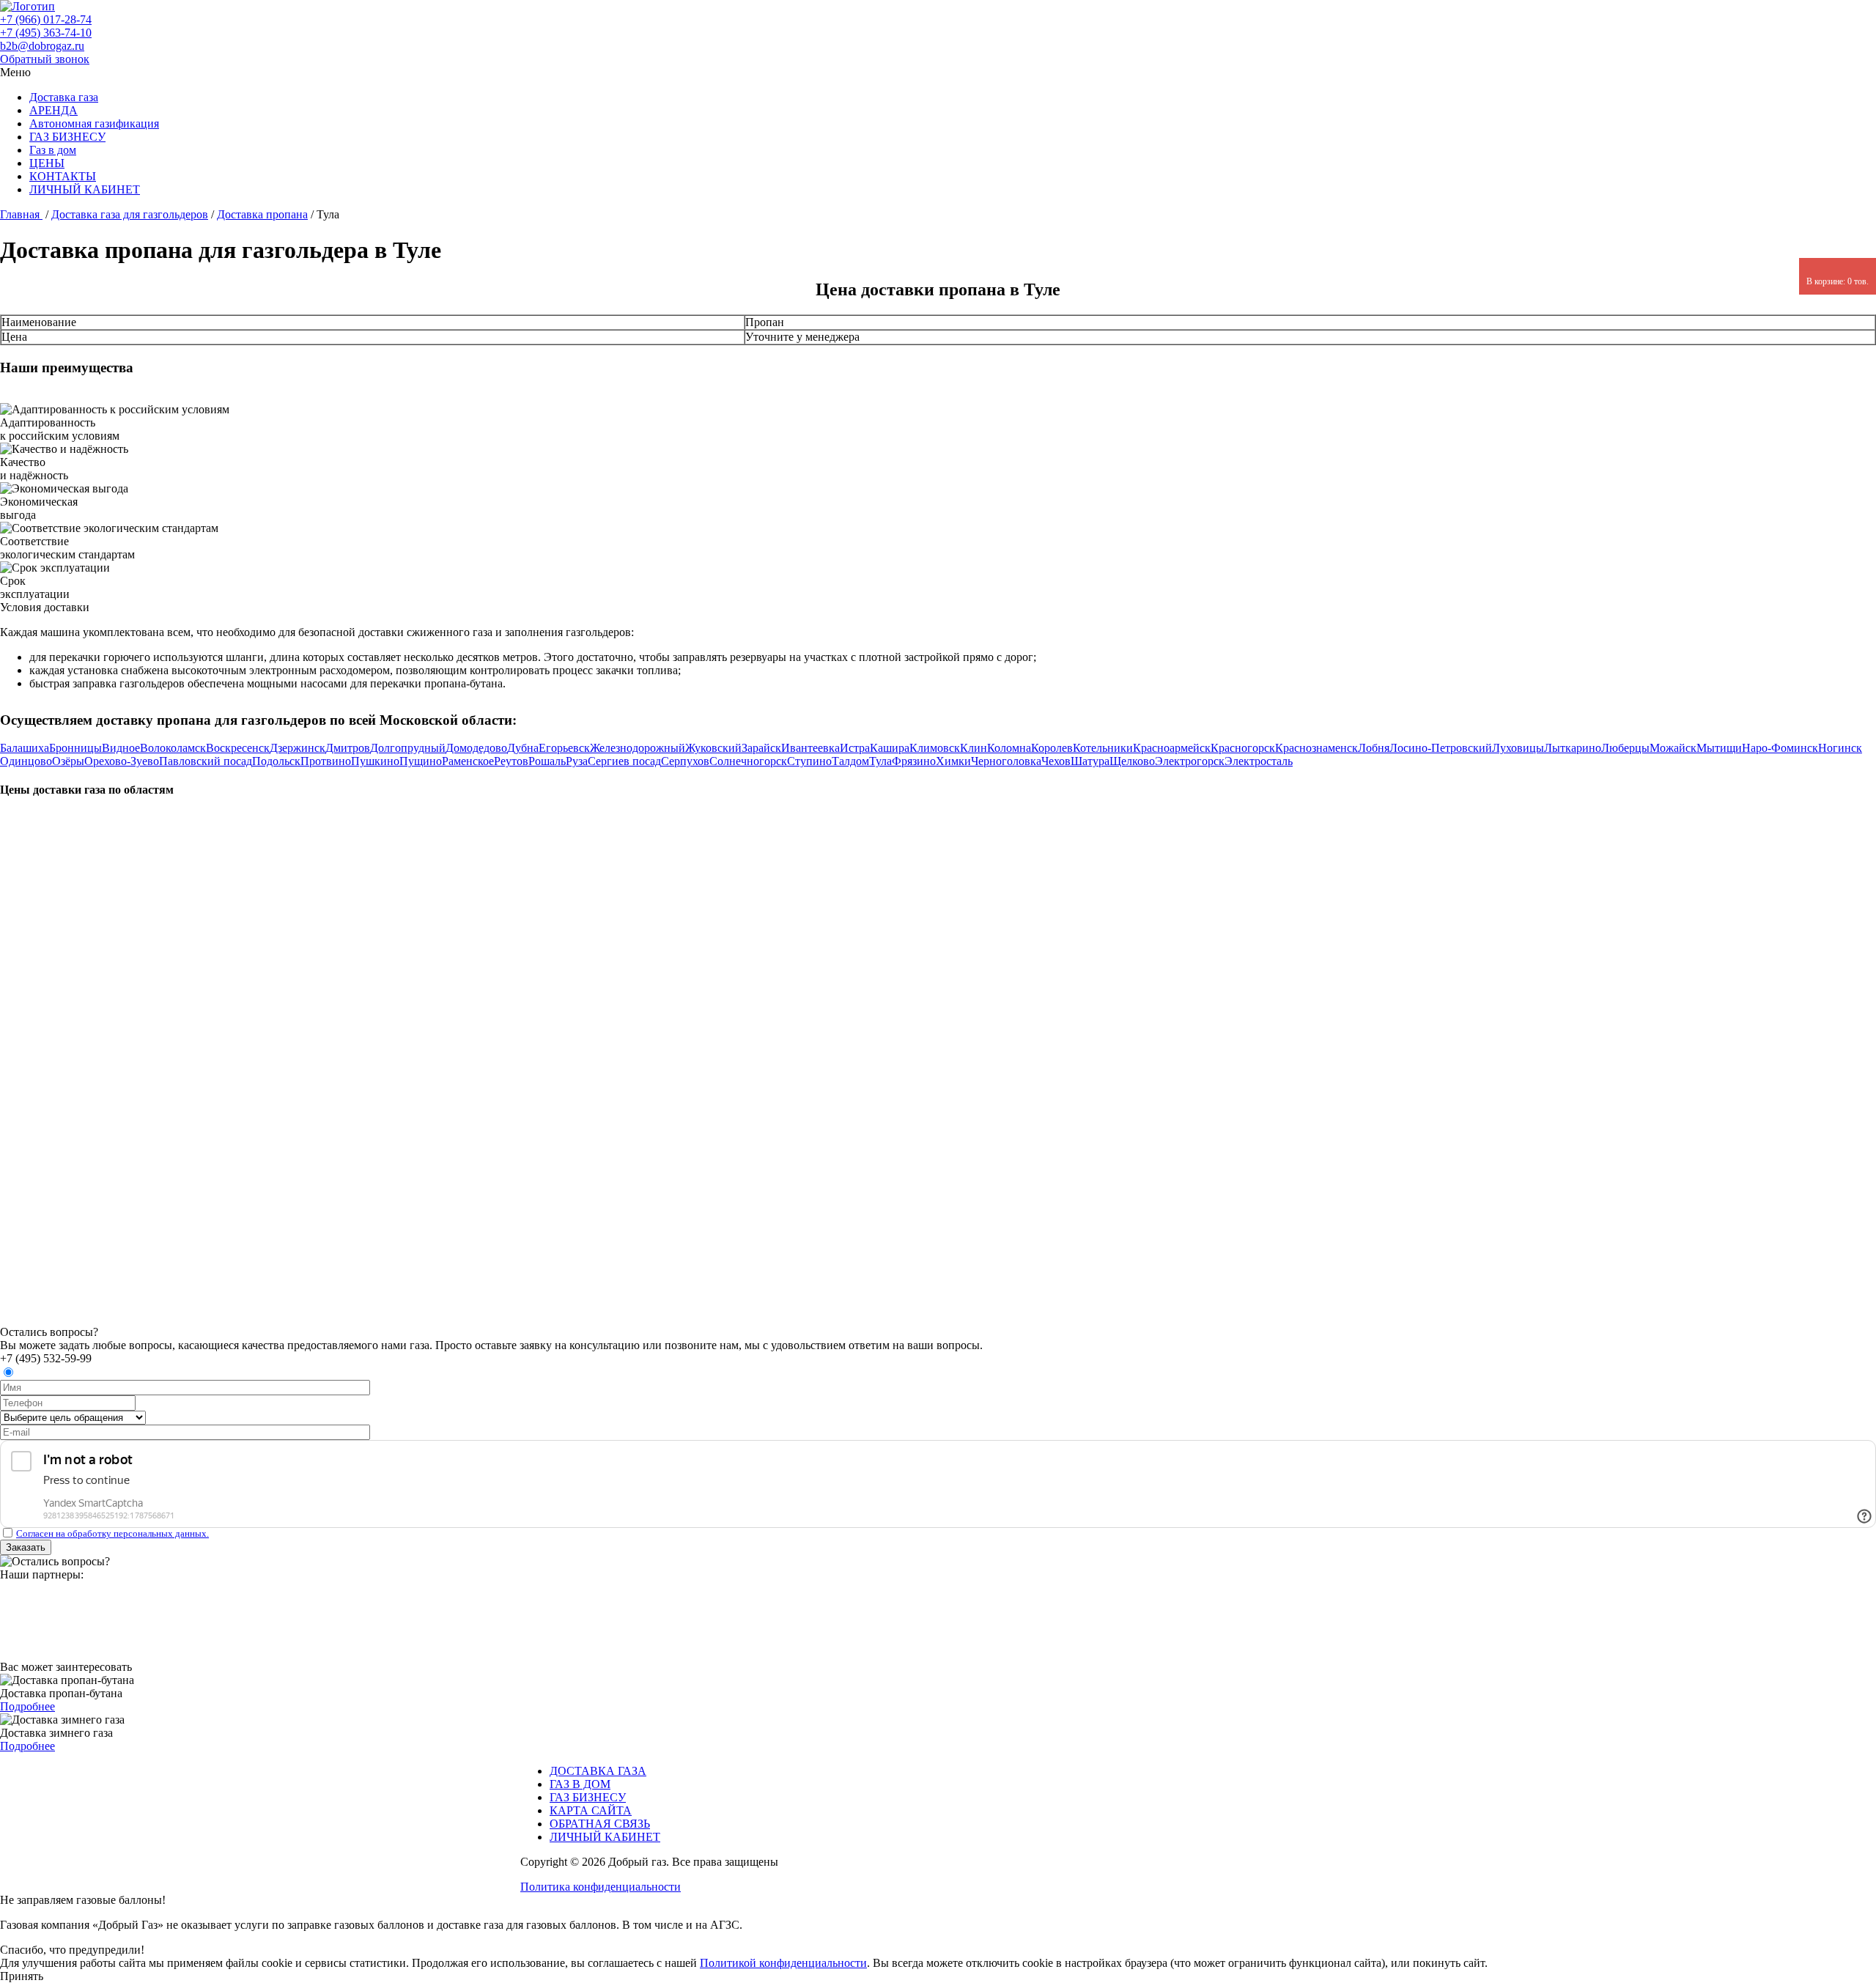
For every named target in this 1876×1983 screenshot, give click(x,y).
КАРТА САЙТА (591, 1810)
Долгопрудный (408, 748)
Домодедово (476, 748)
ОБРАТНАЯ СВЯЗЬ (600, 1824)
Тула (880, 761)
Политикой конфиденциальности (783, 1963)
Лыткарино (1573, 748)
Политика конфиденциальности (601, 1887)
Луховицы (1518, 748)
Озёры (68, 761)
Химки (953, 761)
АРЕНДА (53, 110)
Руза (577, 761)
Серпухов (685, 761)
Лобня (1374, 748)
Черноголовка (1006, 761)
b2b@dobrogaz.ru (42, 46)
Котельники (1103, 748)
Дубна (523, 748)
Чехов (1056, 761)
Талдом (850, 761)
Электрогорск (1190, 761)
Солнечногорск (748, 761)
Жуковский (713, 748)
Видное (121, 748)
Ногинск (1840, 748)
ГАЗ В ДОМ (580, 1784)
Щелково (1132, 761)
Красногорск (1243, 748)
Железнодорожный (638, 748)
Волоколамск (173, 748)
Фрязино (914, 761)
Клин (974, 748)
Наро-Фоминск (1780, 748)
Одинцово (26, 761)
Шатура (1090, 761)
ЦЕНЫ (47, 163)
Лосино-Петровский (1441, 748)
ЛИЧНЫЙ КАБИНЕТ (85, 189)
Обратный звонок (45, 59)
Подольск (276, 761)
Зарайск (761, 748)
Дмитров (348, 748)
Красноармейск (1172, 748)
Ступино (809, 761)
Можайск (1673, 748)
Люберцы (1625, 748)
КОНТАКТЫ (63, 176)
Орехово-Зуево (122, 761)
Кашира (890, 748)
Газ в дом (53, 150)
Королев (1052, 748)
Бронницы (75, 748)
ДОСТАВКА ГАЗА (598, 1771)
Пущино (421, 761)
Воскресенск (238, 748)
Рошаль (547, 761)
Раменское (468, 761)
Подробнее (27, 1706)
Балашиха (25, 748)
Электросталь (1259, 761)
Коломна (1009, 748)
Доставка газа (64, 97)
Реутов (511, 761)
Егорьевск (564, 748)
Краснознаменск (1316, 748)
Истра (855, 748)
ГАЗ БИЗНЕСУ (67, 137)
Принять (22, 1976)
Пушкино (375, 761)
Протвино (326, 761)
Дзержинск (298, 748)
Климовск (935, 748)
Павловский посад (206, 761)
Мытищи (1719, 748)
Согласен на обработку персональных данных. (112, 1533)
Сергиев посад (624, 761)
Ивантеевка (810, 748)
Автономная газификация (94, 123)
